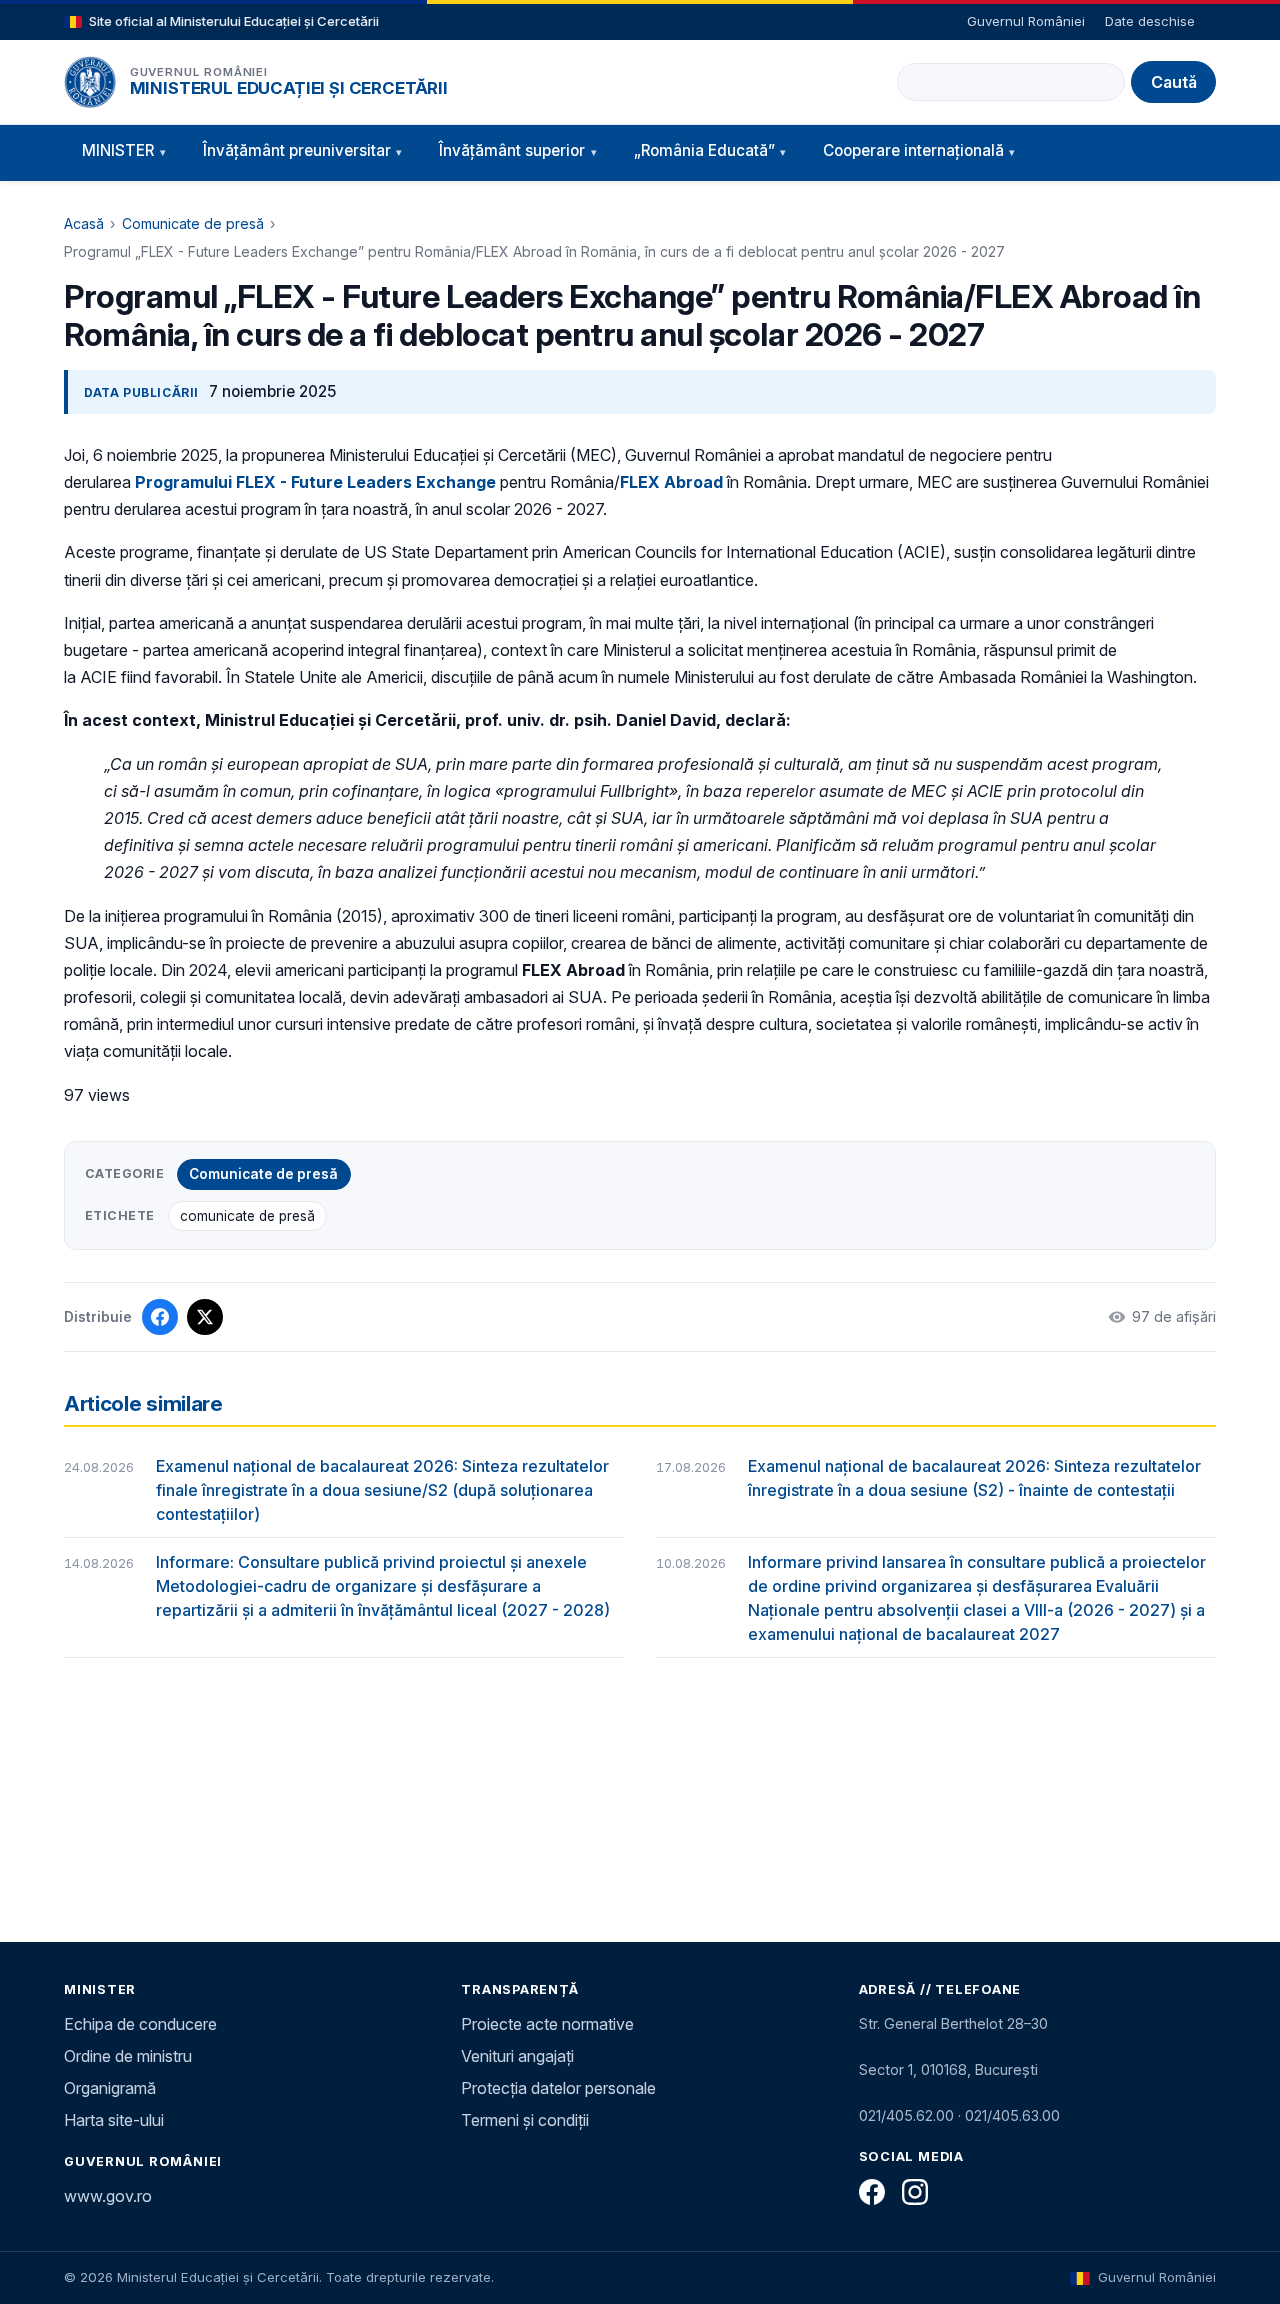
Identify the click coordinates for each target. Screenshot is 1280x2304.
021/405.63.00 (1012, 2115)
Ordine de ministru (128, 2056)
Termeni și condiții (525, 2120)
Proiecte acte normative (547, 2024)
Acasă (84, 223)
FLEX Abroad (671, 482)
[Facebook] (872, 2192)
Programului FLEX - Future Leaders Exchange (315, 482)
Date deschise (1150, 21)
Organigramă (110, 2088)
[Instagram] (915, 2192)
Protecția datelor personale (558, 2088)
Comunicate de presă (193, 223)
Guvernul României (1026, 21)
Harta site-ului (114, 2120)
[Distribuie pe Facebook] (160, 1317)
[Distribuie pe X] (205, 1317)
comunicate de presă (247, 1216)
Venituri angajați (517, 2056)
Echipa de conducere (140, 2024)
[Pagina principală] (90, 82)
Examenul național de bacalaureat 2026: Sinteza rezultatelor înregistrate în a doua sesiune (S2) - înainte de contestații (974, 1478)
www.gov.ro (108, 2196)
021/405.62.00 (906, 2115)
